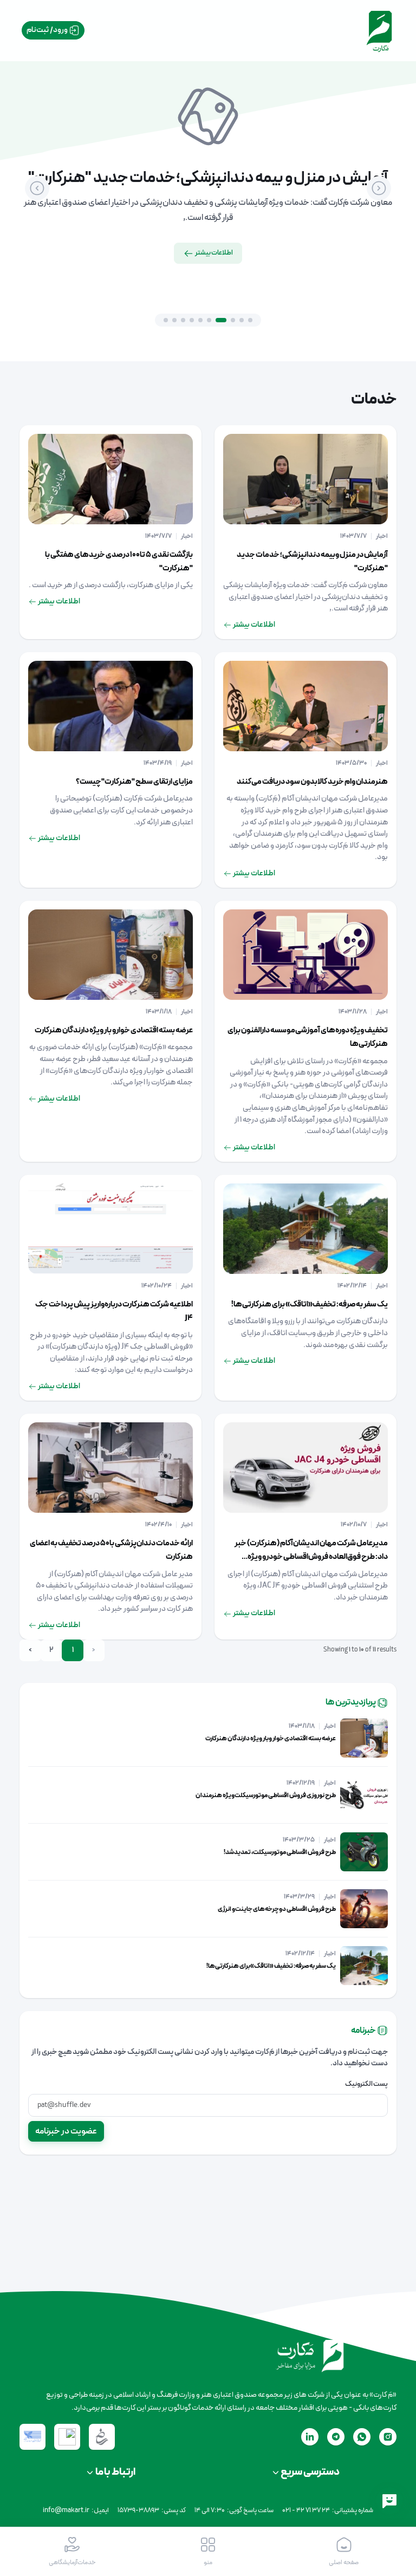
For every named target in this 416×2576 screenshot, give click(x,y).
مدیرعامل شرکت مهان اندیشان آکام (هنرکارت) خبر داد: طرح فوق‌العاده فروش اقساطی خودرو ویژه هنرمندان (311, 1557)
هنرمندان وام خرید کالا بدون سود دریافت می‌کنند (312, 782)
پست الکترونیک (366, 2084)
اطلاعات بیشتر (213, 253)
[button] (208, 2552)
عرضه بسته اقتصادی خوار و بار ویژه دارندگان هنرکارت (114, 1030)
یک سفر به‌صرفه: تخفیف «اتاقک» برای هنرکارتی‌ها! (310, 1305)
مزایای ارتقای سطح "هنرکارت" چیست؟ (134, 782)
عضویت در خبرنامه (66, 2131)
